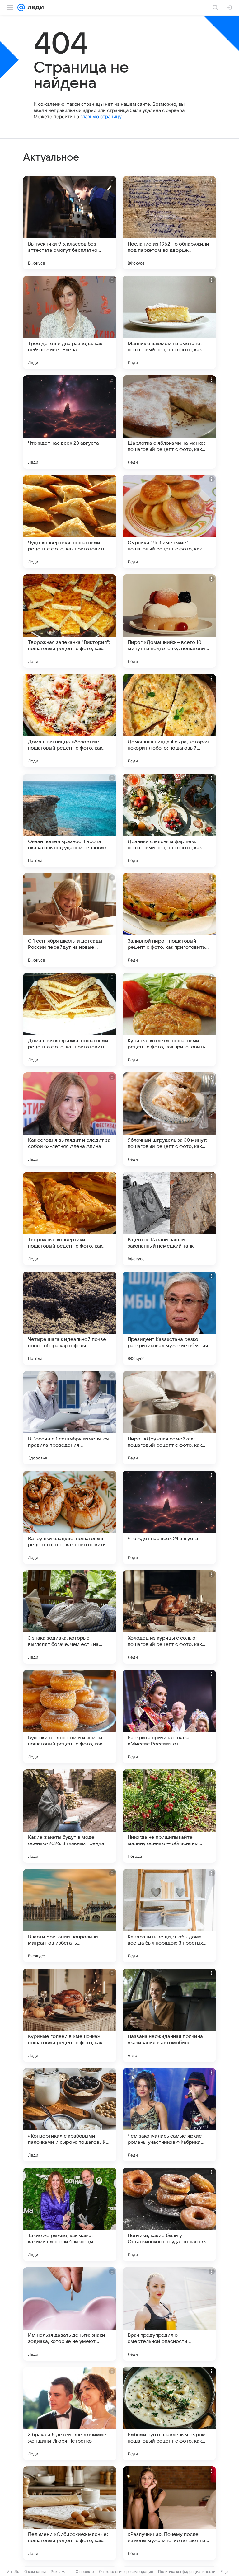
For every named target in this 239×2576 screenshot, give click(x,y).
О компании (35, 2571)
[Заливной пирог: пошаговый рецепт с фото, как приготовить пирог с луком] (169, 920)
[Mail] (21, 7)
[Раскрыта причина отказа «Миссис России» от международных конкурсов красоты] (169, 1717)
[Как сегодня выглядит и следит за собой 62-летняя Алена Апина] (70, 1119)
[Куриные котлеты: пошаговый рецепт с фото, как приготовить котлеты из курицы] (169, 1019)
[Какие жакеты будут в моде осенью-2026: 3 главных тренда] (70, 1816)
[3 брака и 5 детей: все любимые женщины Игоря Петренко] (70, 2414)
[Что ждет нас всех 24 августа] (169, 1517)
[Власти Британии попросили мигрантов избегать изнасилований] (70, 1916)
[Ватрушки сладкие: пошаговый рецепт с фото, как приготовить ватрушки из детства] (70, 1517)
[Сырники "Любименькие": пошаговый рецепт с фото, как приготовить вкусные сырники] (169, 522)
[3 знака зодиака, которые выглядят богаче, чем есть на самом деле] (70, 1617)
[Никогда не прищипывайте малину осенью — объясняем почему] (169, 1816)
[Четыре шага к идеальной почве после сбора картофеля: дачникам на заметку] (70, 1318)
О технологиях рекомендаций (126, 2571)
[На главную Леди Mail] (34, 7)
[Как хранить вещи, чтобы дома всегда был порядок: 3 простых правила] (169, 1916)
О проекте (85, 2571)
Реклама (59, 2571)
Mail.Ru (13, 2571)
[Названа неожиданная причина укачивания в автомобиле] (169, 2015)
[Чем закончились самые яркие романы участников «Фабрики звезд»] (169, 2115)
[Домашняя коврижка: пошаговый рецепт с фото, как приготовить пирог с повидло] (70, 1019)
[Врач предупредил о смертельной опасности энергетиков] (169, 2314)
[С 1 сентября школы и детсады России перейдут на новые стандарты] (70, 920)
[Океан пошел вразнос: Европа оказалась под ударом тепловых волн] (70, 820)
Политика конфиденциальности (187, 2571)
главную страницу (101, 117)
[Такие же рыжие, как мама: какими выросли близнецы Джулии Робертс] (70, 2214)
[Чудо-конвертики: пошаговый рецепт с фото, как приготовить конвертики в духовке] (70, 522)
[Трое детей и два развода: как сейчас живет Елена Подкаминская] (70, 322)
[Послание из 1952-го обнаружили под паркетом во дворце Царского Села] (169, 223)
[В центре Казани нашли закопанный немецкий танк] (169, 1219)
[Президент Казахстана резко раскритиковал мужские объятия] (169, 1318)
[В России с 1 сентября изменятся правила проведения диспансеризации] (70, 1418)
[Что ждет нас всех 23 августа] (70, 422)
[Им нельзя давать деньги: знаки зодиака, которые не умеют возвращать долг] (70, 2314)
